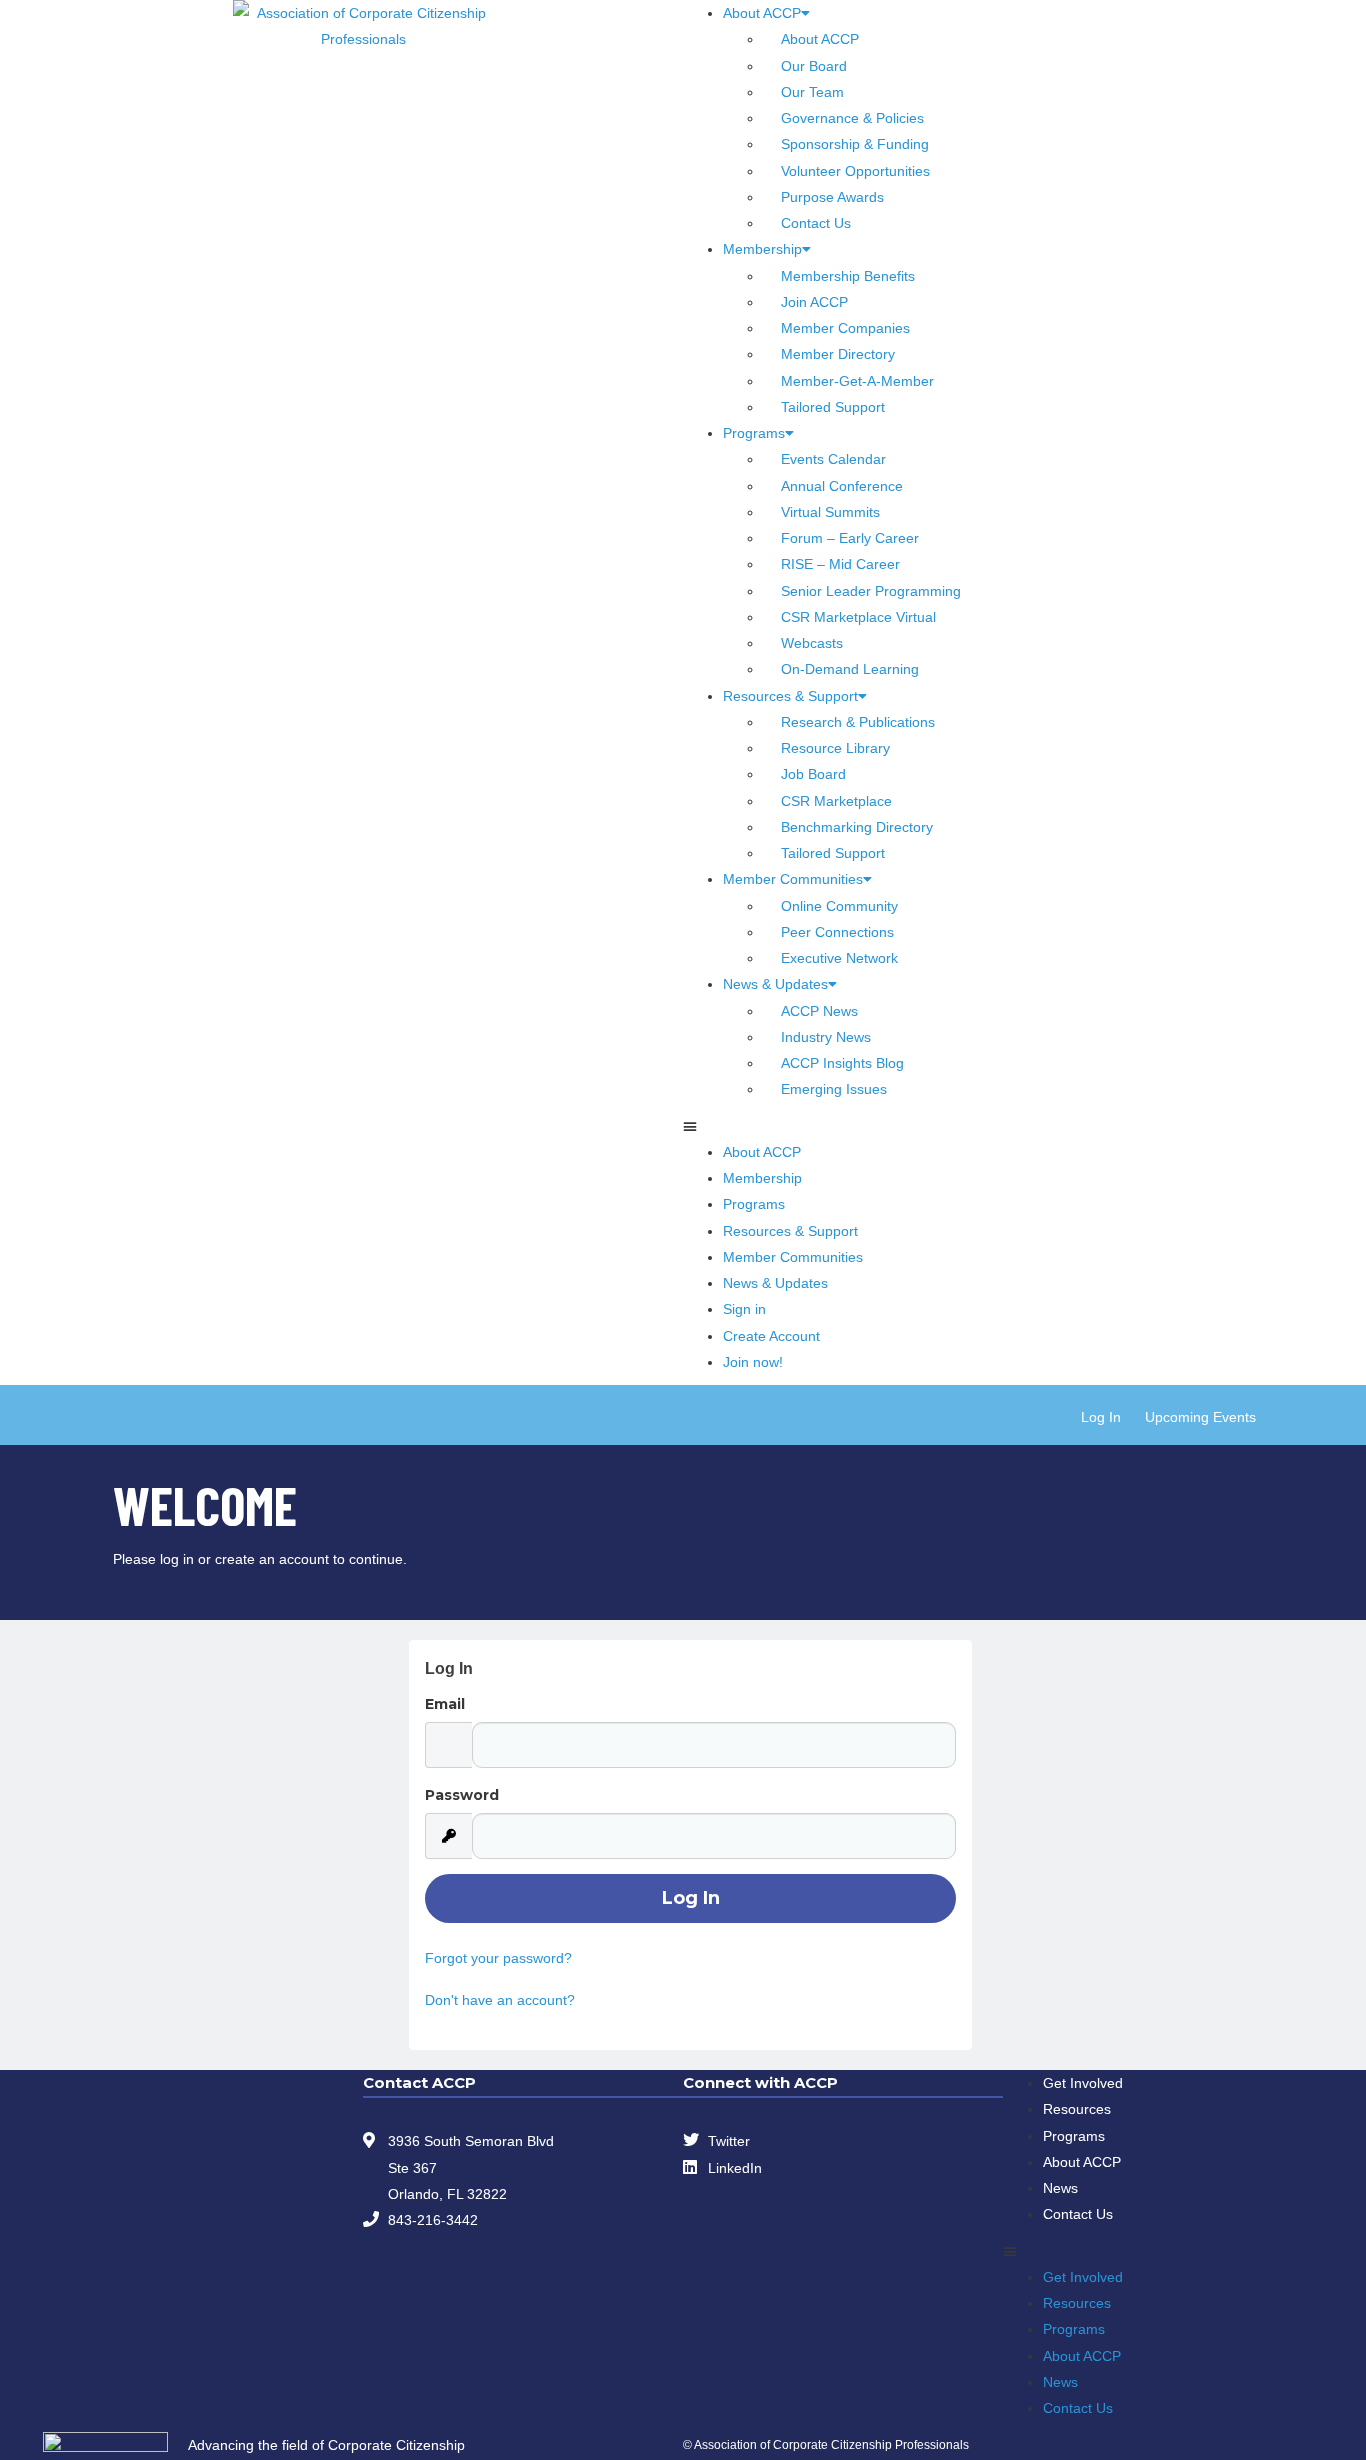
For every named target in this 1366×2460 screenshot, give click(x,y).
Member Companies (845, 328)
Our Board (814, 66)
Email (445, 1704)
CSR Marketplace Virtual (858, 617)
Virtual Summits (830, 512)
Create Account (771, 1336)
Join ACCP (814, 302)
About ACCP (762, 13)
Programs (754, 433)
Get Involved (1083, 2083)
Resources (1077, 2109)
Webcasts (812, 643)
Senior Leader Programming (871, 591)
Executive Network (839, 958)
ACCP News (819, 1011)
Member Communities (793, 879)
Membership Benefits (848, 276)
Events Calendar (833, 459)
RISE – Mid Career (840, 564)
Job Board (813, 774)
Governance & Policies (852, 118)
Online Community (839, 906)
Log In (1101, 1417)
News (1060, 2188)
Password (462, 1795)
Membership (762, 249)
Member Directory (838, 354)
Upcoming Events (1200, 1417)
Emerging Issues (834, 1089)
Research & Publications (858, 722)
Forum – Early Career (850, 538)
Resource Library (835, 748)
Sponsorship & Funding (855, 144)
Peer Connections (837, 932)
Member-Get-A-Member (857, 381)
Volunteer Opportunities (855, 171)
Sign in (744, 1309)
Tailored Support (833, 407)
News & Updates (775, 984)
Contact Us (816, 223)
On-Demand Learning (850, 669)
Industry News (826, 1037)
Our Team (812, 92)
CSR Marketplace (836, 801)
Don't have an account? (500, 2000)
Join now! (753, 1362)
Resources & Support (790, 696)
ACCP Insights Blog (842, 1063)
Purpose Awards (832, 197)
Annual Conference (842, 486)
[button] (1003, 1126)
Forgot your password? (498, 1958)
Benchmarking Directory (857, 827)
